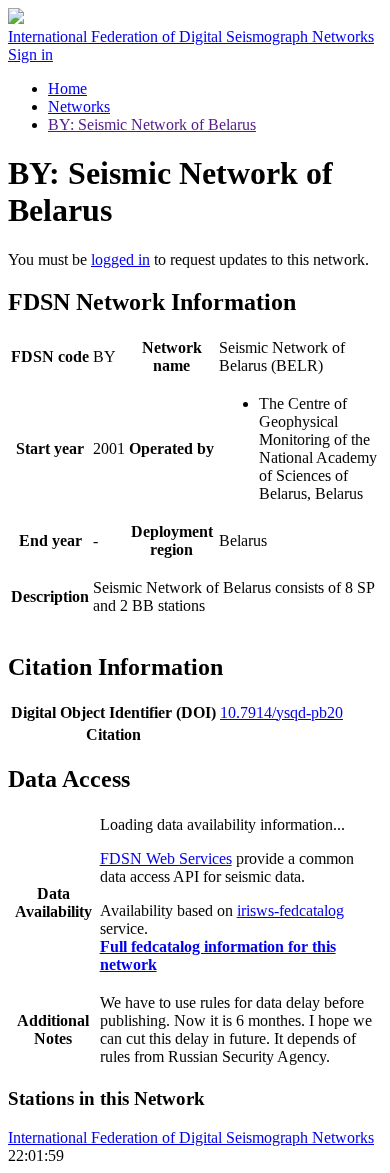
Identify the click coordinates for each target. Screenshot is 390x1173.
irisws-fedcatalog (290, 910)
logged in (120, 259)
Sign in (30, 54)
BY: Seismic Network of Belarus (152, 124)
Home (67, 88)
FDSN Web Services (166, 858)
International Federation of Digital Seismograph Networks (191, 1137)
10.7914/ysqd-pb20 (281, 712)
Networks (79, 106)
